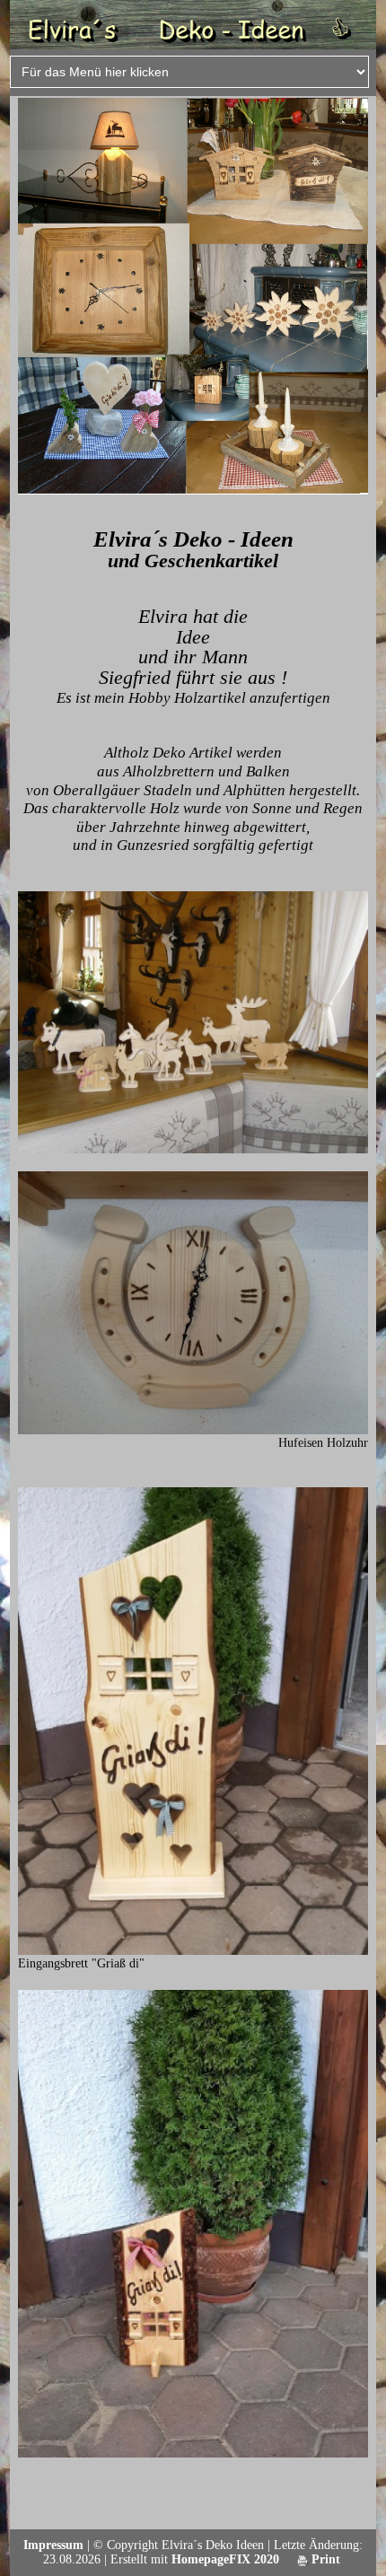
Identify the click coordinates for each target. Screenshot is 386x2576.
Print (324, 2559)
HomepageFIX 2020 (225, 2559)
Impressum (53, 2545)
